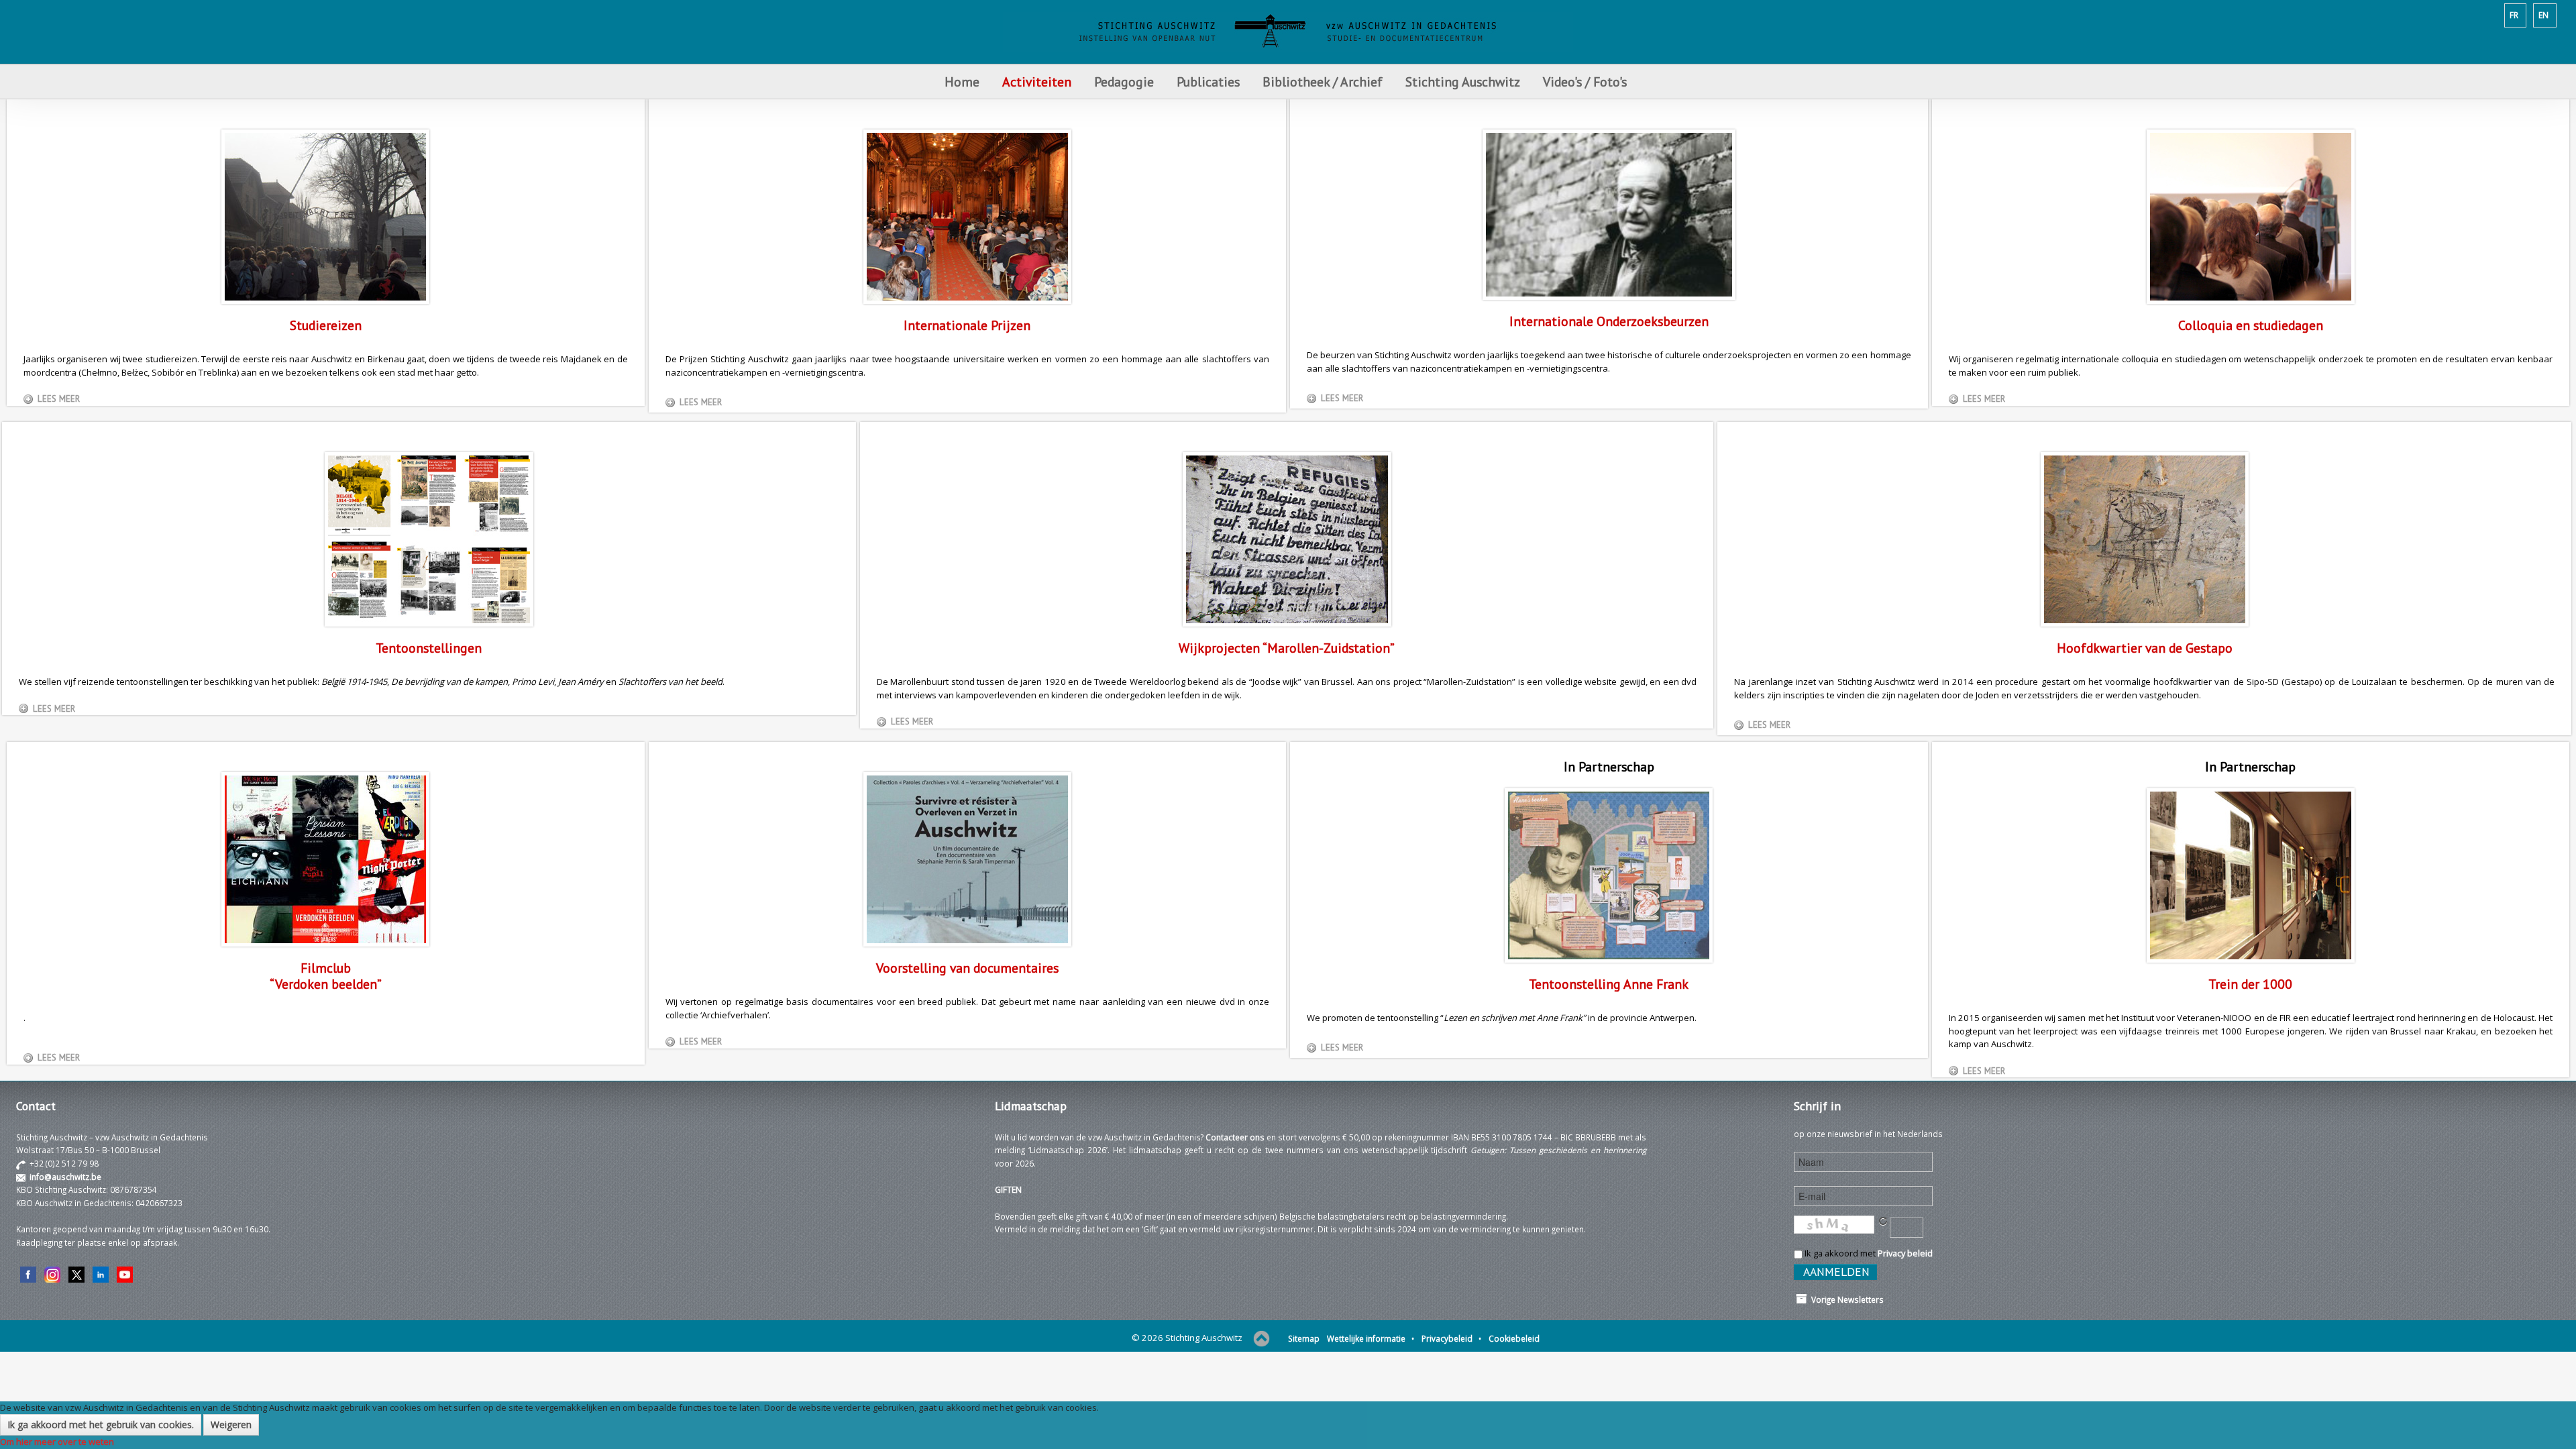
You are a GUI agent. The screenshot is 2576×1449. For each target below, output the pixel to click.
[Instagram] (52, 1274)
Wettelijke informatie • (1371, 1338)
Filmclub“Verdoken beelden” (326, 976)
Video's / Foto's (1587, 82)
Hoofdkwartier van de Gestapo (2145, 648)
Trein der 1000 (2250, 984)
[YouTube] (125, 1274)
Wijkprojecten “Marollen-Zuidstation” (1287, 648)
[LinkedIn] (101, 1274)
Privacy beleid (1905, 1253)
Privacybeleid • (1451, 1338)
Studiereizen (326, 325)
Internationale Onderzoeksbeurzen (1609, 321)
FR (2514, 15)
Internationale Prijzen (967, 325)
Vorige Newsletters (1845, 1299)
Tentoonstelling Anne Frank (1609, 984)
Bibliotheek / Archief (1323, 82)
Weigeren (231, 1425)
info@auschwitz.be (65, 1177)
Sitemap (1304, 1338)
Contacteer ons (1235, 1137)
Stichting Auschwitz (1463, 82)
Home (962, 82)
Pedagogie (1124, 82)
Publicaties (1208, 82)
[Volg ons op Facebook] (28, 1274)
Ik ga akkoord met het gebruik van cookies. (101, 1425)
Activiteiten (1037, 82)
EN (2543, 15)
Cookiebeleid (1514, 1338)
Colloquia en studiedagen (2251, 325)
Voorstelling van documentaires (967, 968)
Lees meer (59, 399)
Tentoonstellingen (429, 648)
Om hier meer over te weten (57, 1442)
